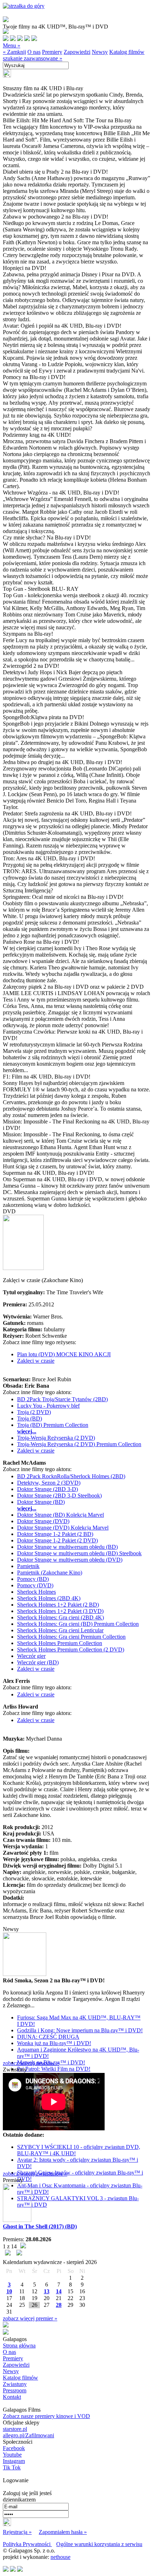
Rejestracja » (17, 2532)
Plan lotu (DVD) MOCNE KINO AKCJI (64, 1354)
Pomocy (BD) (33, 1579)
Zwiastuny (15, 2384)
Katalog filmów (127, 52)
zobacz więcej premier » (30, 2318)
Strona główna (19, 2345)
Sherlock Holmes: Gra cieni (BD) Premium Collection (78, 1624)
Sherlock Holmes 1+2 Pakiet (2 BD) (58, 1605)
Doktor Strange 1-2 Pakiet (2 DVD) (57, 1540)
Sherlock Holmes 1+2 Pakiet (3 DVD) (60, 1611)
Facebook (14, 2448)
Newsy (100, 52)
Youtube (12, 2455)
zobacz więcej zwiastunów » (35, 2174)
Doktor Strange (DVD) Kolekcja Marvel (63, 1528)
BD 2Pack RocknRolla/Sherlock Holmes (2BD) (71, 1476)
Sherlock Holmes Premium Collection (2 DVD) (71, 1650)
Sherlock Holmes (36, 1592)
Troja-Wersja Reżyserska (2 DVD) (56, 1438)
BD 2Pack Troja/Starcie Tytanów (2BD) (62, 1399)
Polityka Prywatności (27, 2544)
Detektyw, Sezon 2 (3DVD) (49, 1483)
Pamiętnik (28, 1566)
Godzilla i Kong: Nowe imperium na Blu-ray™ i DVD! (80, 2030)
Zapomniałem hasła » (63, 2532)
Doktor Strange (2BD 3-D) (48, 1489)
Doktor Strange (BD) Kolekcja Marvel (60, 1515)
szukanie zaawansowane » (33, 58)
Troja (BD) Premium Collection (53, 1425)
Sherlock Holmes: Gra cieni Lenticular (60, 1630)
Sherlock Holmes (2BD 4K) (49, 1598)
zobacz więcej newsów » (31, 2063)
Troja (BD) (30, 1418)
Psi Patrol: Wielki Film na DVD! (54, 2069)
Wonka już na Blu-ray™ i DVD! (54, 2043)
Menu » (12, 45)
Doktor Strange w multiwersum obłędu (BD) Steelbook (79, 1553)
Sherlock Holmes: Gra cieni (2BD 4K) (60, 1617)
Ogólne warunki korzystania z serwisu (99, 2544)
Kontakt (12, 2397)
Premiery (52, 52)
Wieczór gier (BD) (38, 1662)
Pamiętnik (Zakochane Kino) (50, 1573)
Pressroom (15, 2390)
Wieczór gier (31, 1656)
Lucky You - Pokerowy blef (48, 1406)
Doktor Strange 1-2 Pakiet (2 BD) (55, 1534)
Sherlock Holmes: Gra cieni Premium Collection (71, 1637)
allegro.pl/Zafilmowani (28, 2435)
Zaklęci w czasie (36, 1361)
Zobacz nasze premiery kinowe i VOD (46, 2416)
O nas (34, 52)
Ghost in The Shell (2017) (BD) (40, 2226)
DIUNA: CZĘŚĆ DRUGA (48, 2037)
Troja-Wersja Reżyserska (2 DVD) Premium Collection (79, 1444)
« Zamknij (14, 52)
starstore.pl (15, 2429)
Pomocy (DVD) (35, 1585)
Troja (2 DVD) (34, 1412)
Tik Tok (12, 2467)
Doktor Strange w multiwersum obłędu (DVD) (70, 1560)
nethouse (60, 2557)
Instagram (14, 2461)
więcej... (27, 1431)
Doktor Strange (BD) (41, 1502)
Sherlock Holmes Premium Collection (60, 1643)
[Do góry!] (24, 6)
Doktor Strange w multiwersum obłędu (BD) (67, 1547)
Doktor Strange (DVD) (43, 1521)
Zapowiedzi (77, 52)
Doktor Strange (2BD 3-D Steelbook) (59, 1496)
